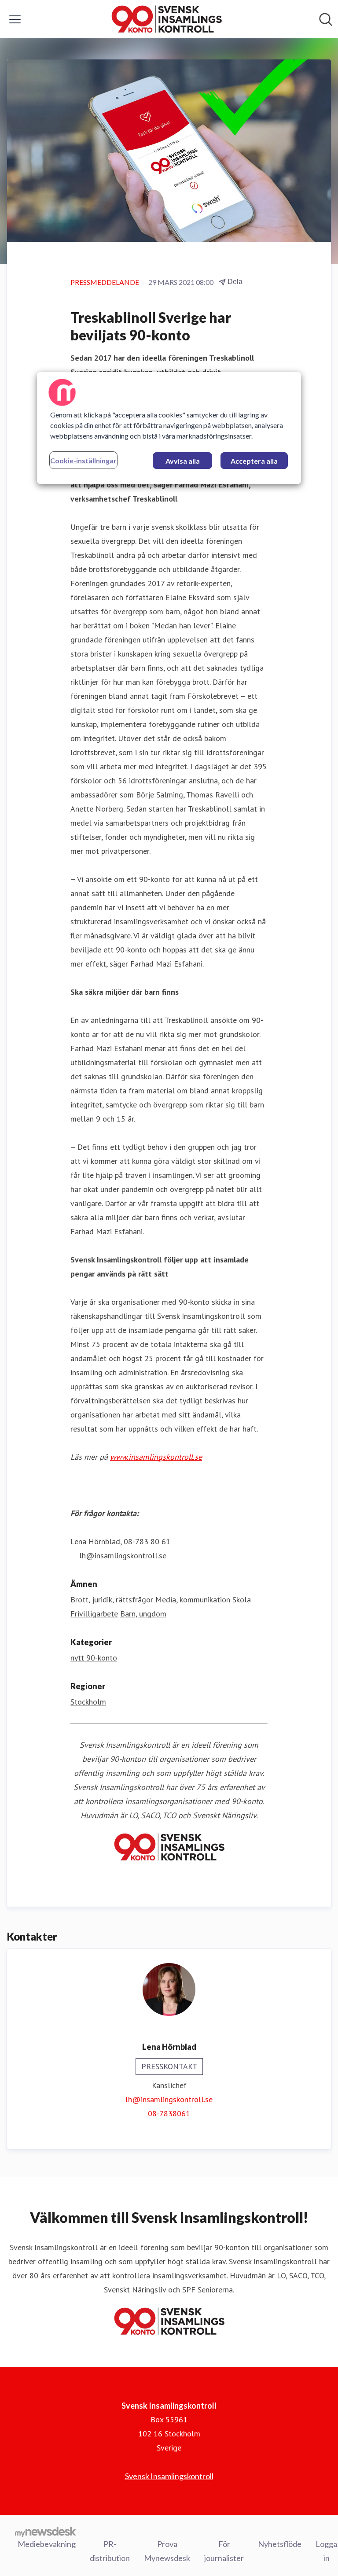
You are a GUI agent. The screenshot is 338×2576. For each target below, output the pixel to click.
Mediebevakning (47, 2544)
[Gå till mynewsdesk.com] (46, 2532)
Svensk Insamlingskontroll (169, 2476)
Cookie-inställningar (83, 460)
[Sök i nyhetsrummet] (326, 19)
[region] (169, 428)
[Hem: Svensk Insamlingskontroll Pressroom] (167, 19)
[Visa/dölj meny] (15, 19)
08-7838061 (169, 2113)
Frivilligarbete (94, 1614)
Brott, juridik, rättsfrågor (112, 1600)
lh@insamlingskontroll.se (169, 2099)
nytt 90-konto (94, 1658)
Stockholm (88, 1702)
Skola (242, 1600)
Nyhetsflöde (280, 2544)
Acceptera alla (254, 460)
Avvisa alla (183, 460)
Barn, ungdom (143, 1614)
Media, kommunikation (193, 1600)
